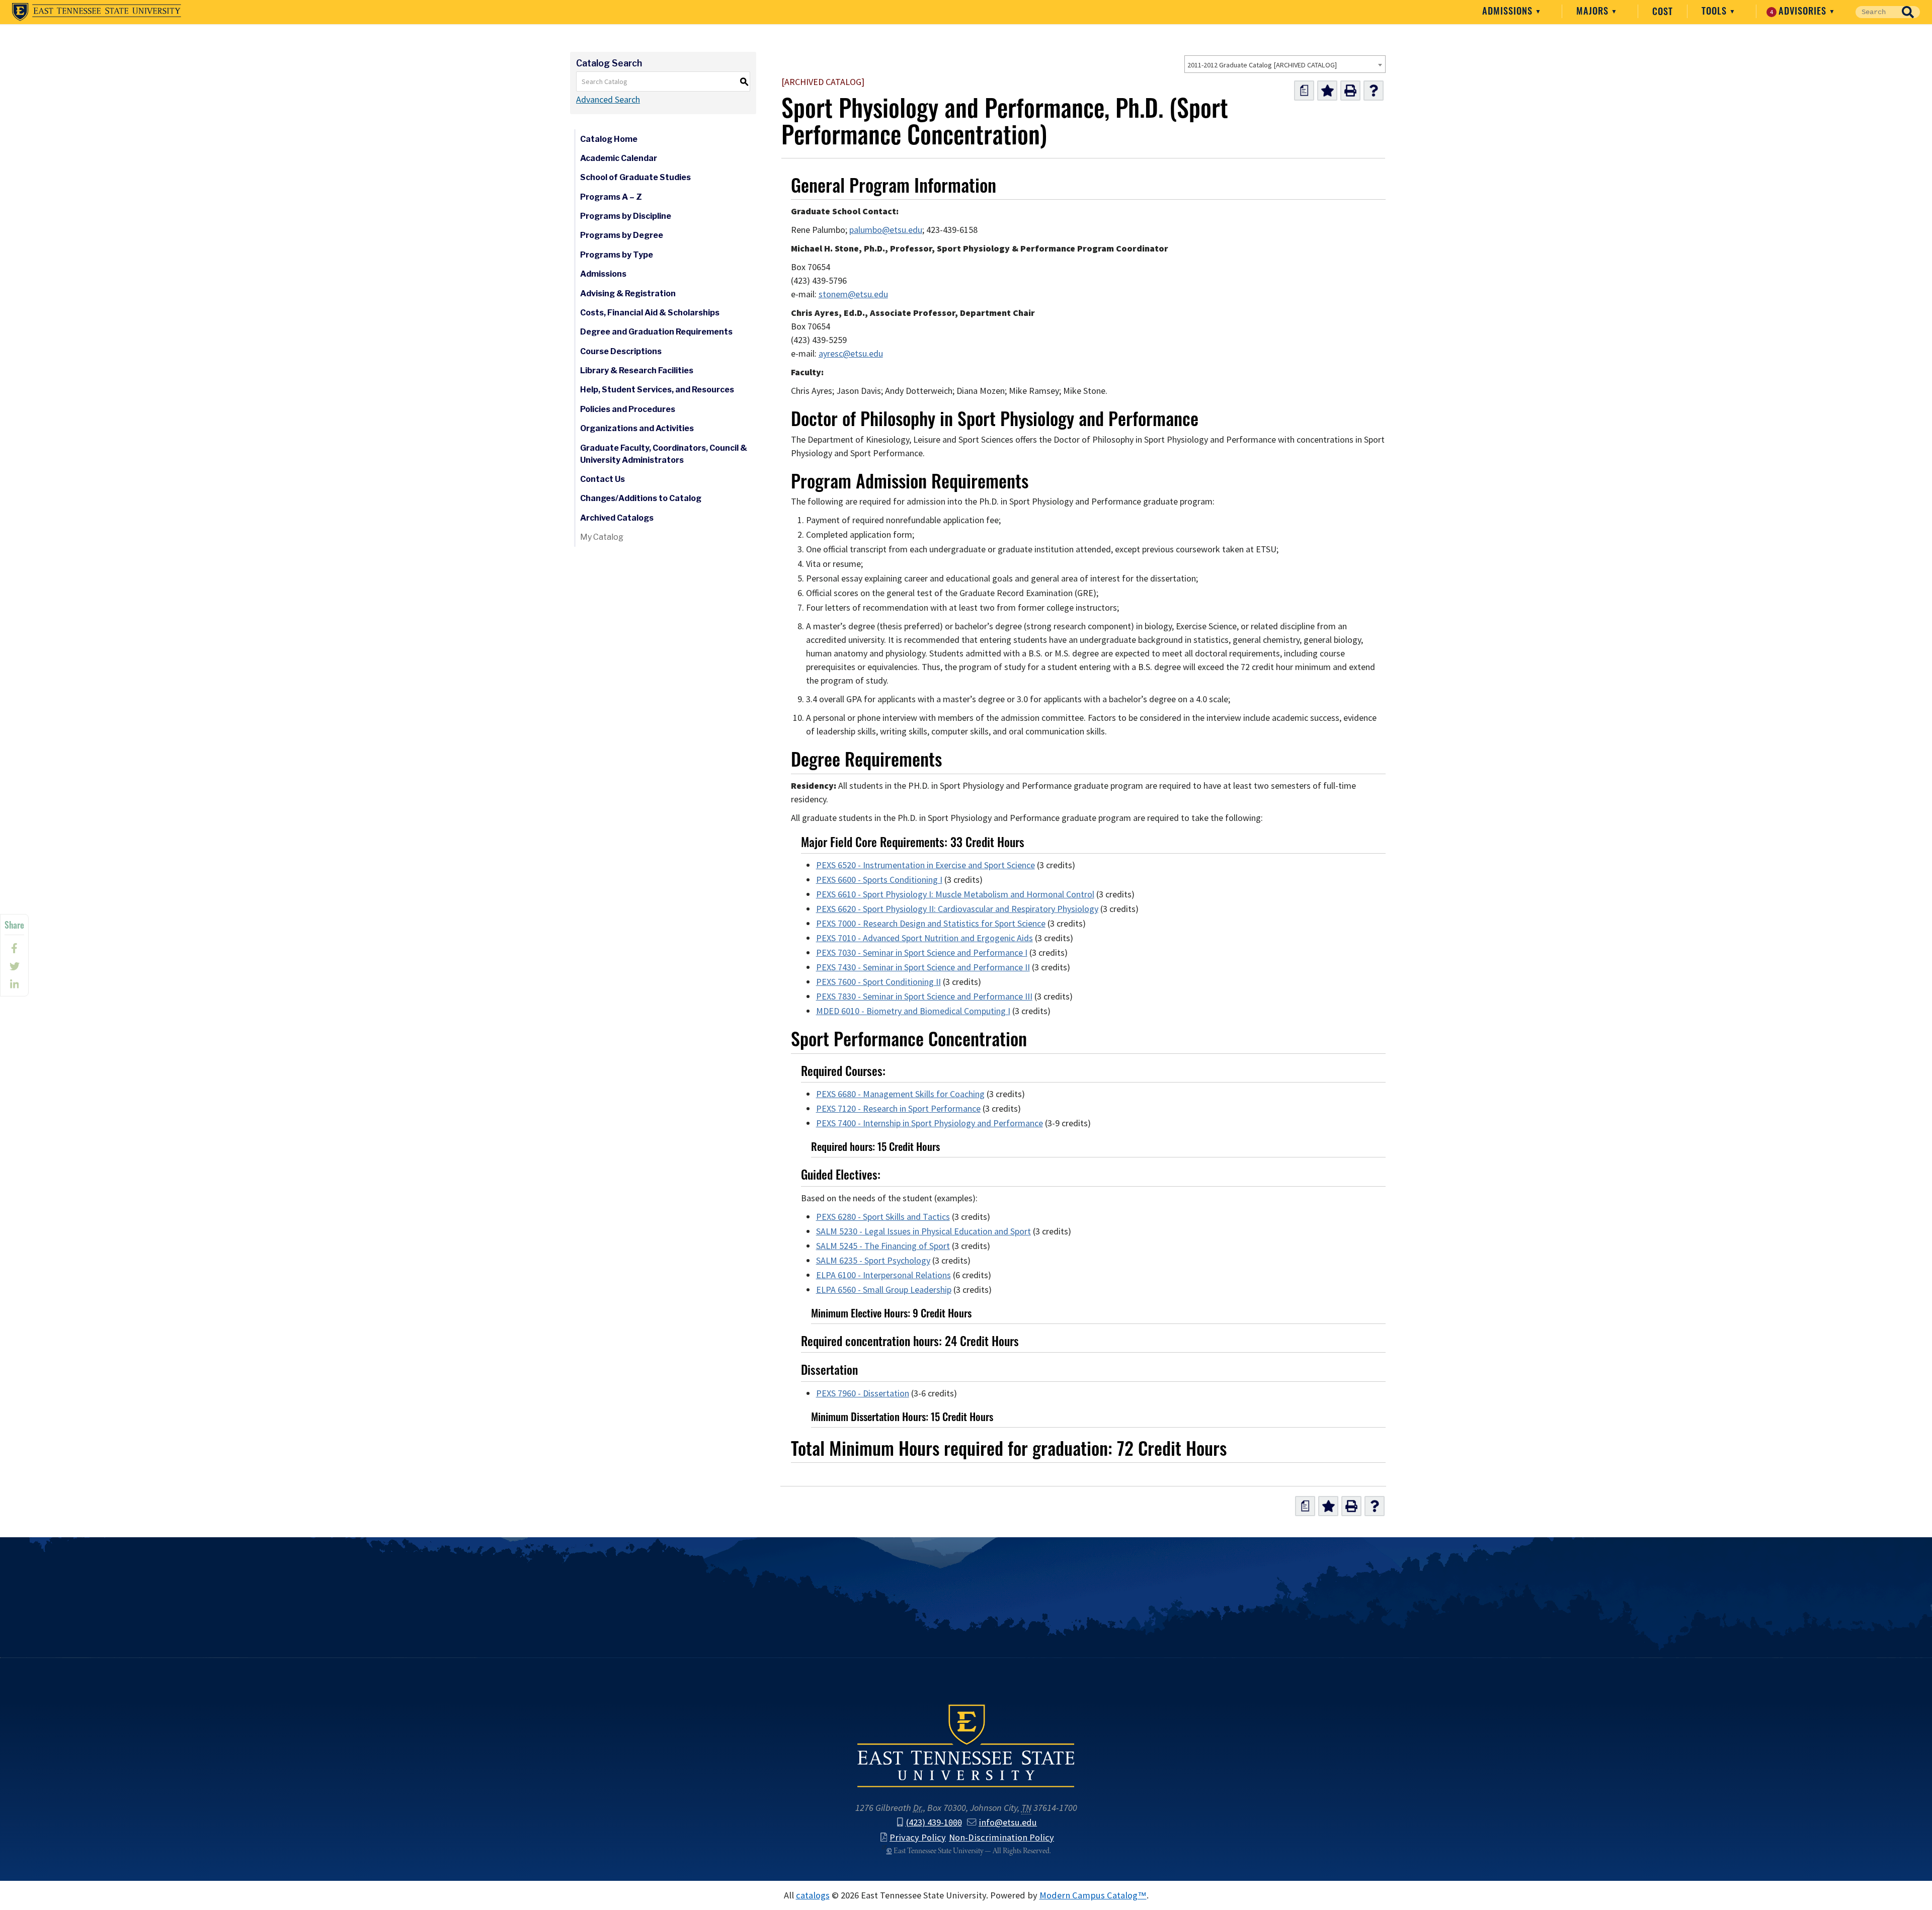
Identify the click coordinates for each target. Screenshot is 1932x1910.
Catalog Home (609, 139)
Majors (1594, 11)
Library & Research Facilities (637, 370)
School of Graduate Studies (635, 177)
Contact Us (602, 479)
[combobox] (1285, 64)
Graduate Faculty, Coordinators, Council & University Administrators (664, 454)
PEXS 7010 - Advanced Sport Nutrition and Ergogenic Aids (924, 938)
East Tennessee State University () (97, 12)
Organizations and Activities (637, 428)
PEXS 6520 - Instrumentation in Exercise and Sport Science (925, 865)
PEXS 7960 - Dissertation (863, 1393)
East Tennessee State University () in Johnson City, (966, 1745)
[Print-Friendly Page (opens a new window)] (1350, 91)
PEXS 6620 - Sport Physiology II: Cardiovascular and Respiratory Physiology (957, 909)
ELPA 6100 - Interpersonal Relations (883, 1275)
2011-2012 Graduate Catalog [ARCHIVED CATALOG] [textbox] (1262, 65)
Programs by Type (617, 255)
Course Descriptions (621, 351)
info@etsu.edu (1008, 1822)
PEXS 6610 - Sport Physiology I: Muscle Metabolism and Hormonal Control (955, 894)
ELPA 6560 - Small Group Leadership (884, 1290)
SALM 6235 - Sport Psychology (873, 1261)
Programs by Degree (622, 235)
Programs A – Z (611, 197)
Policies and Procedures (628, 409)
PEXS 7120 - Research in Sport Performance (898, 1109)
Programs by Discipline (626, 216)
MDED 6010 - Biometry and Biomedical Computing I (913, 1011)
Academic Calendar (619, 158)
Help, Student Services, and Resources (657, 390)
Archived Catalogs (617, 518)
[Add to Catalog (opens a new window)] (1327, 91)
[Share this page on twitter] (14, 966)
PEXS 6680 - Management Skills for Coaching (900, 1094)
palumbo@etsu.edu (886, 230)
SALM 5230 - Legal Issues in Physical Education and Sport (923, 1231)
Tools (1715, 11)
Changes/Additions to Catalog (641, 498)
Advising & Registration (628, 294)
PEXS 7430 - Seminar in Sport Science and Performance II (923, 967)
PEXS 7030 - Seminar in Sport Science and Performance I (922, 953)
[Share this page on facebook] (14, 948)
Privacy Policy (918, 1837)
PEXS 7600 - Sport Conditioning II (878, 982)
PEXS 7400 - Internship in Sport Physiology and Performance (930, 1123)
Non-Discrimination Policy (1001, 1837)
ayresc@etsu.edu (851, 354)
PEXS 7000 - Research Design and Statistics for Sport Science (931, 924)
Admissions (1509, 11)
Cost (1663, 11)
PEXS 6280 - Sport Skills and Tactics (883, 1217)
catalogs (813, 1895)
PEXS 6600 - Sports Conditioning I (879, 880)
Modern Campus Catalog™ (1093, 1895)
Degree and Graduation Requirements (656, 332)
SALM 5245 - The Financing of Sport (883, 1246)
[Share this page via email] (14, 984)
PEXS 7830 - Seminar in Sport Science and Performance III (924, 996)
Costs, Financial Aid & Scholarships (650, 313)
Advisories (1800, 11)
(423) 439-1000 (934, 1822)
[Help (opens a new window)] (1374, 91)
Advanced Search (608, 100)
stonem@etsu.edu (853, 294)
